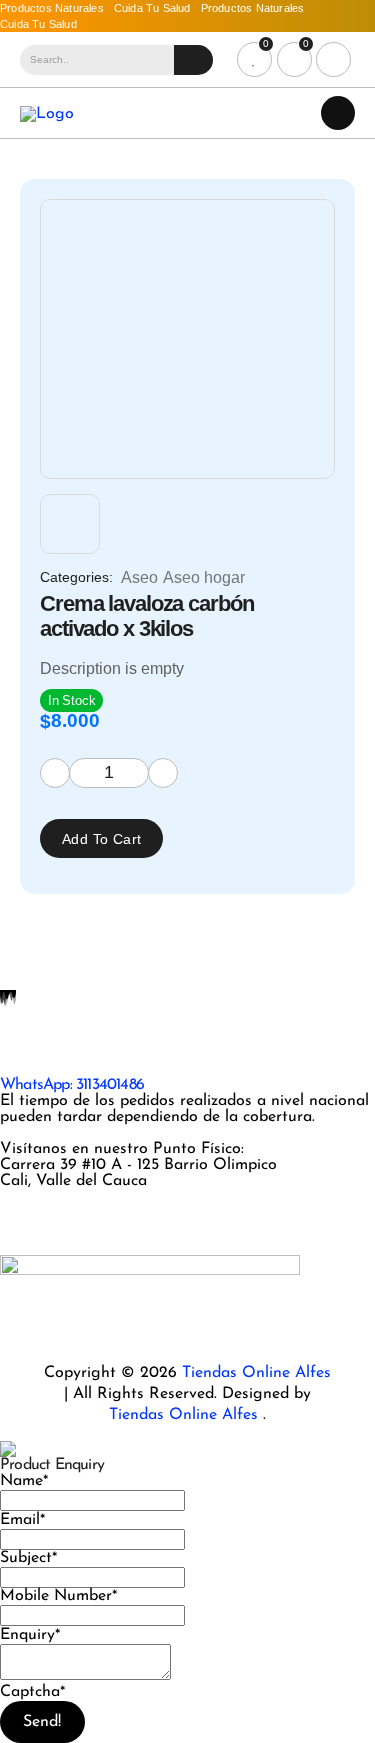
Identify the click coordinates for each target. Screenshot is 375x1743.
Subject (28, 1558)
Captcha (32, 1692)
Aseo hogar (204, 577)
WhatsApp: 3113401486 (72, 1085)
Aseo (139, 577)
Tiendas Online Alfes (256, 1373)
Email (22, 1520)
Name (24, 1481)
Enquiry (30, 1635)
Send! (42, 1722)
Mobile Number (58, 1596)
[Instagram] (25, 1214)
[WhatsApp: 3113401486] (25, 1051)
